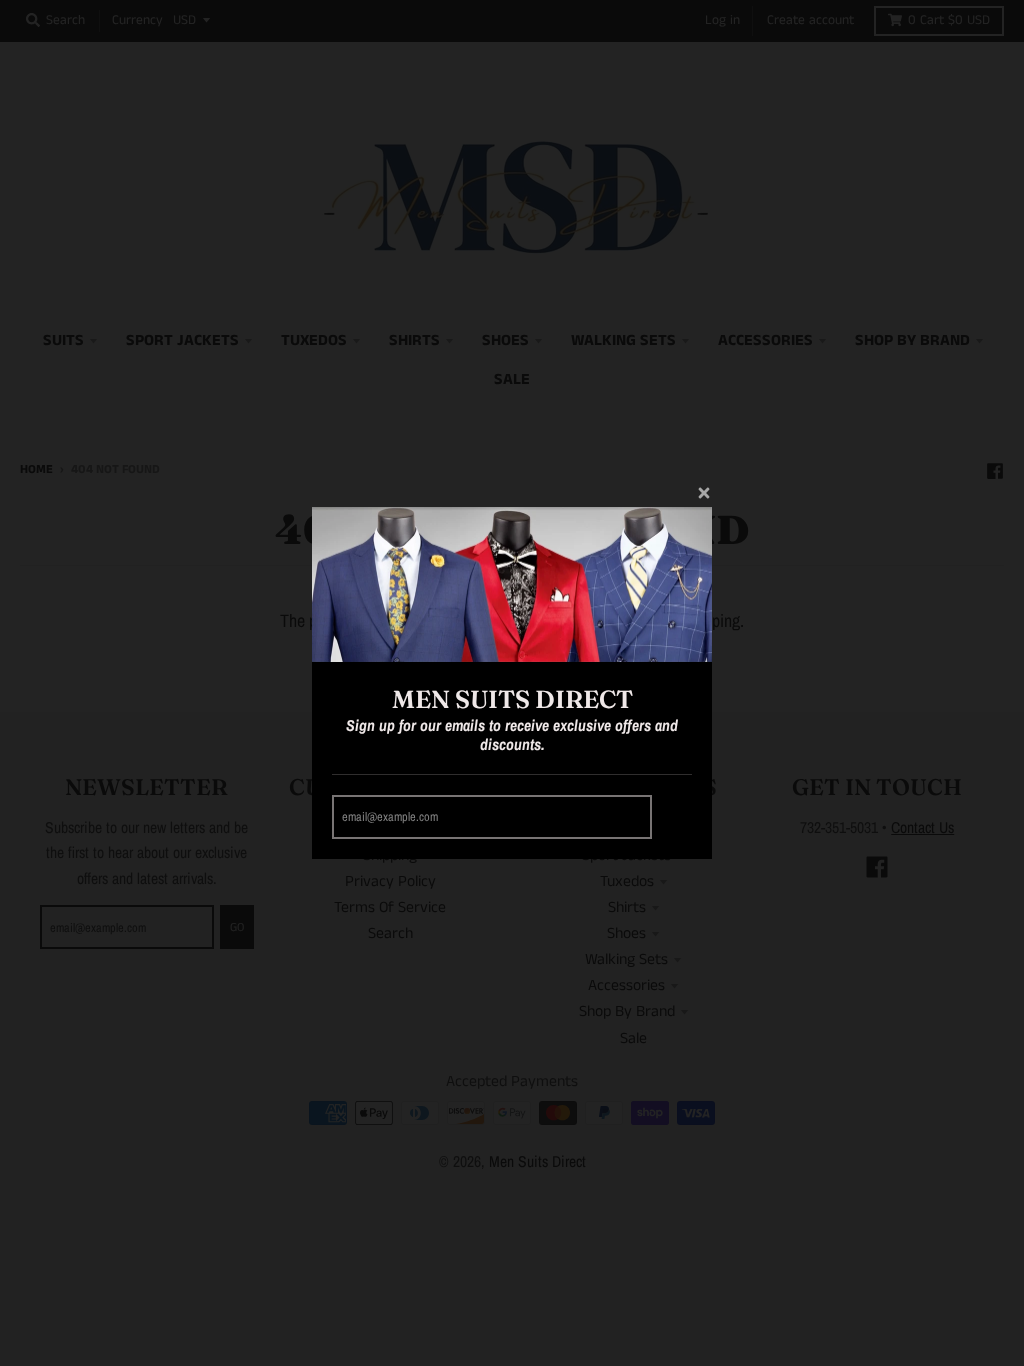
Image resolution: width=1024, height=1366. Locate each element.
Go (675, 817)
